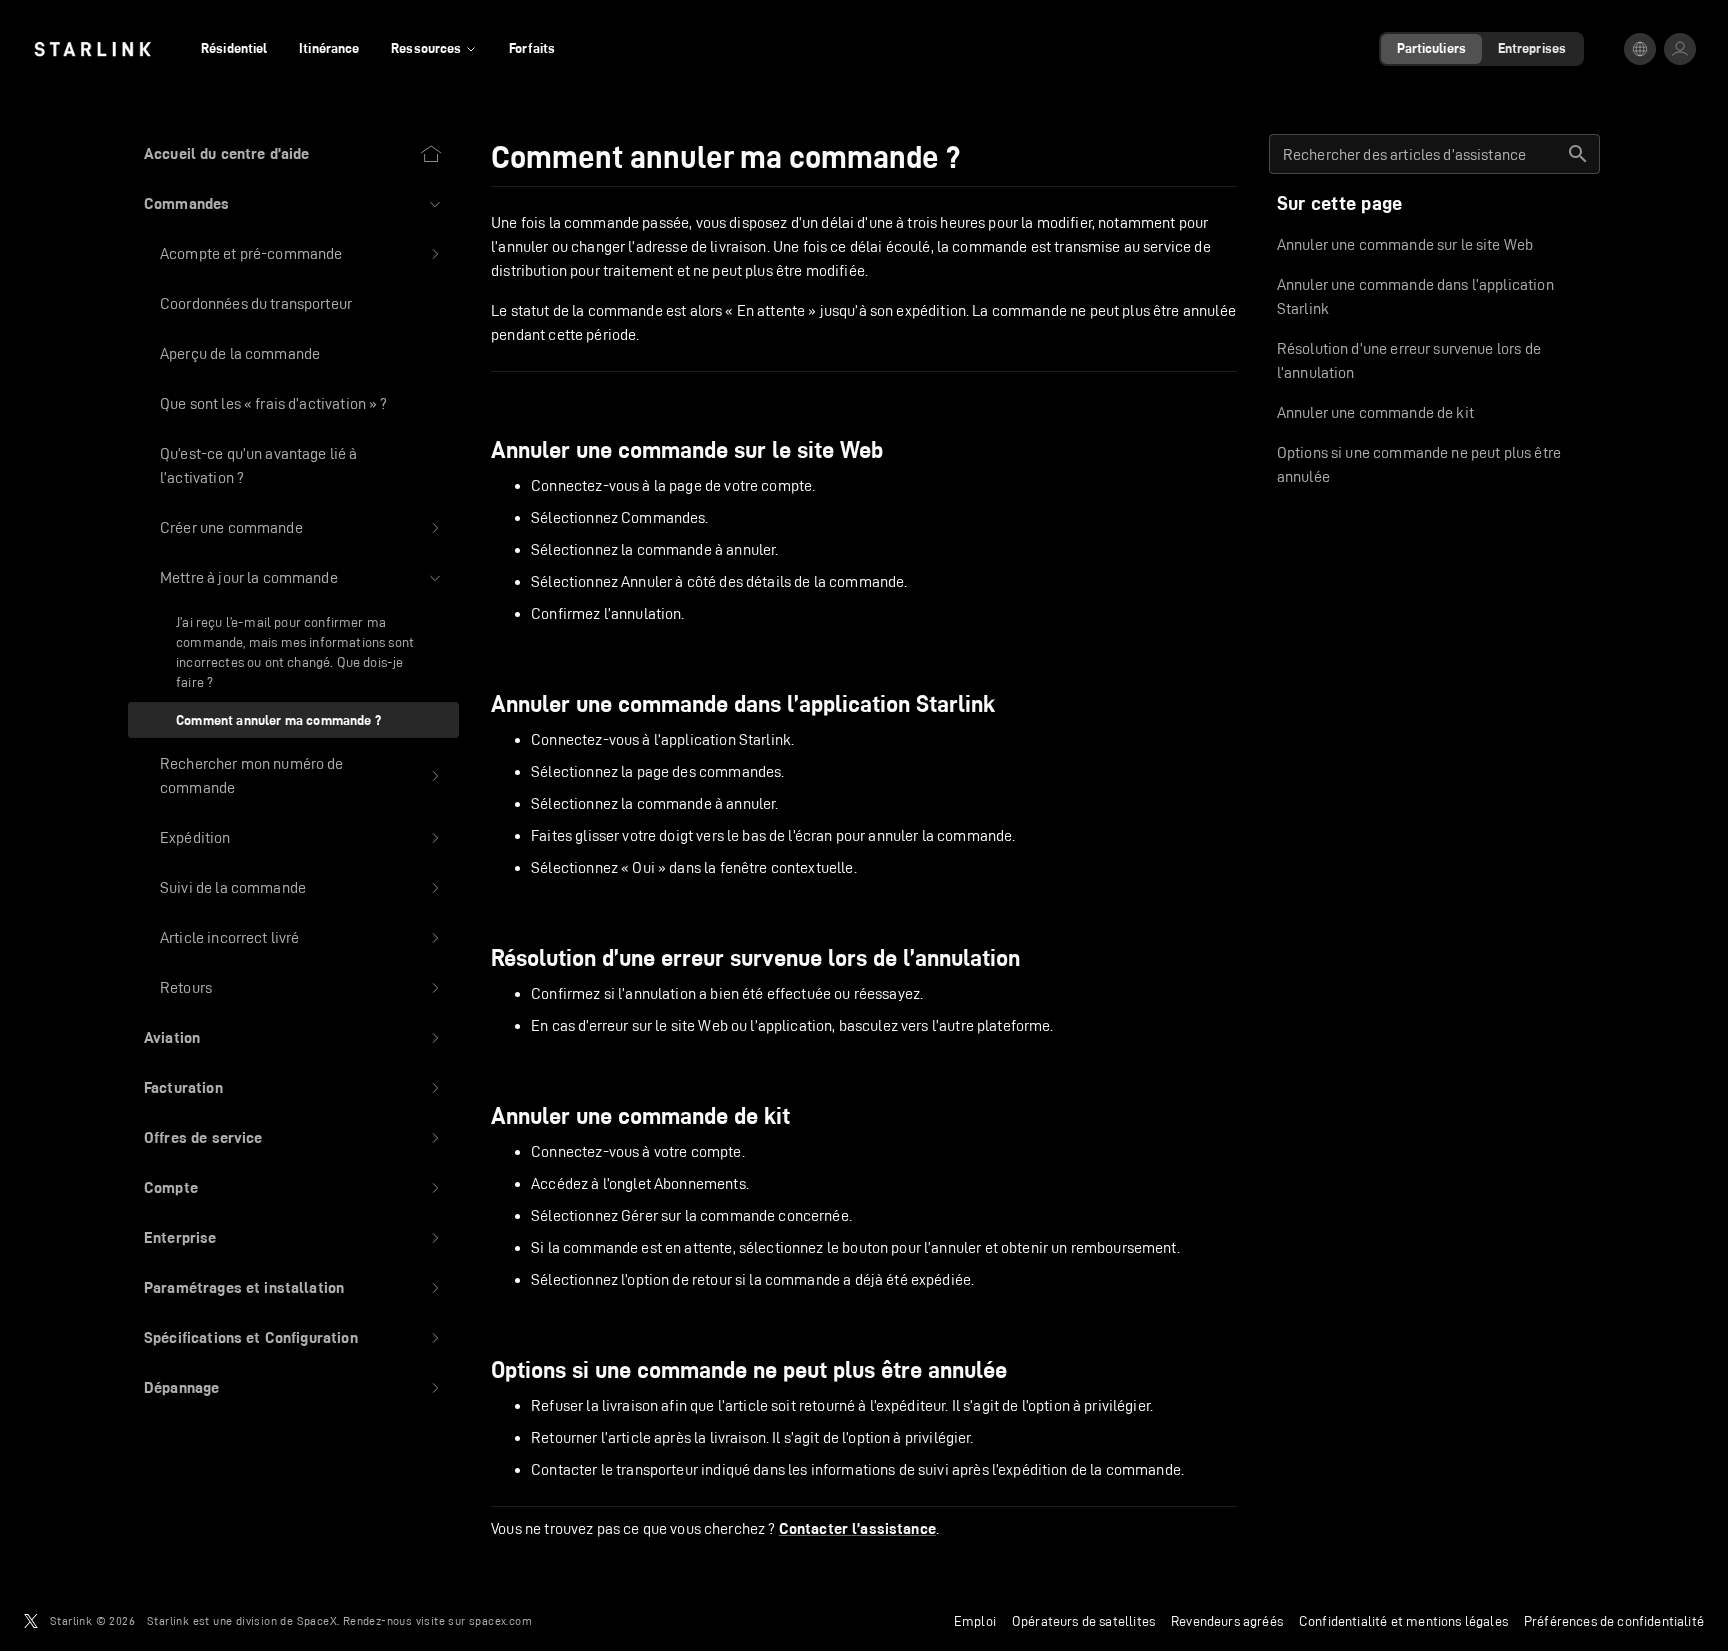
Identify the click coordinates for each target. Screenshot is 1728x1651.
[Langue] (1640, 49)
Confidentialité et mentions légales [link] (1403, 1621)
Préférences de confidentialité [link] (1614, 1621)
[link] (92, 49)
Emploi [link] (975, 1621)
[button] (293, 204)
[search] (1578, 154)
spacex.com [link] (500, 1620)
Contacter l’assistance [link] (857, 1529)
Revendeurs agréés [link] (1227, 1621)
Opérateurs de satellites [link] (1083, 1621)
